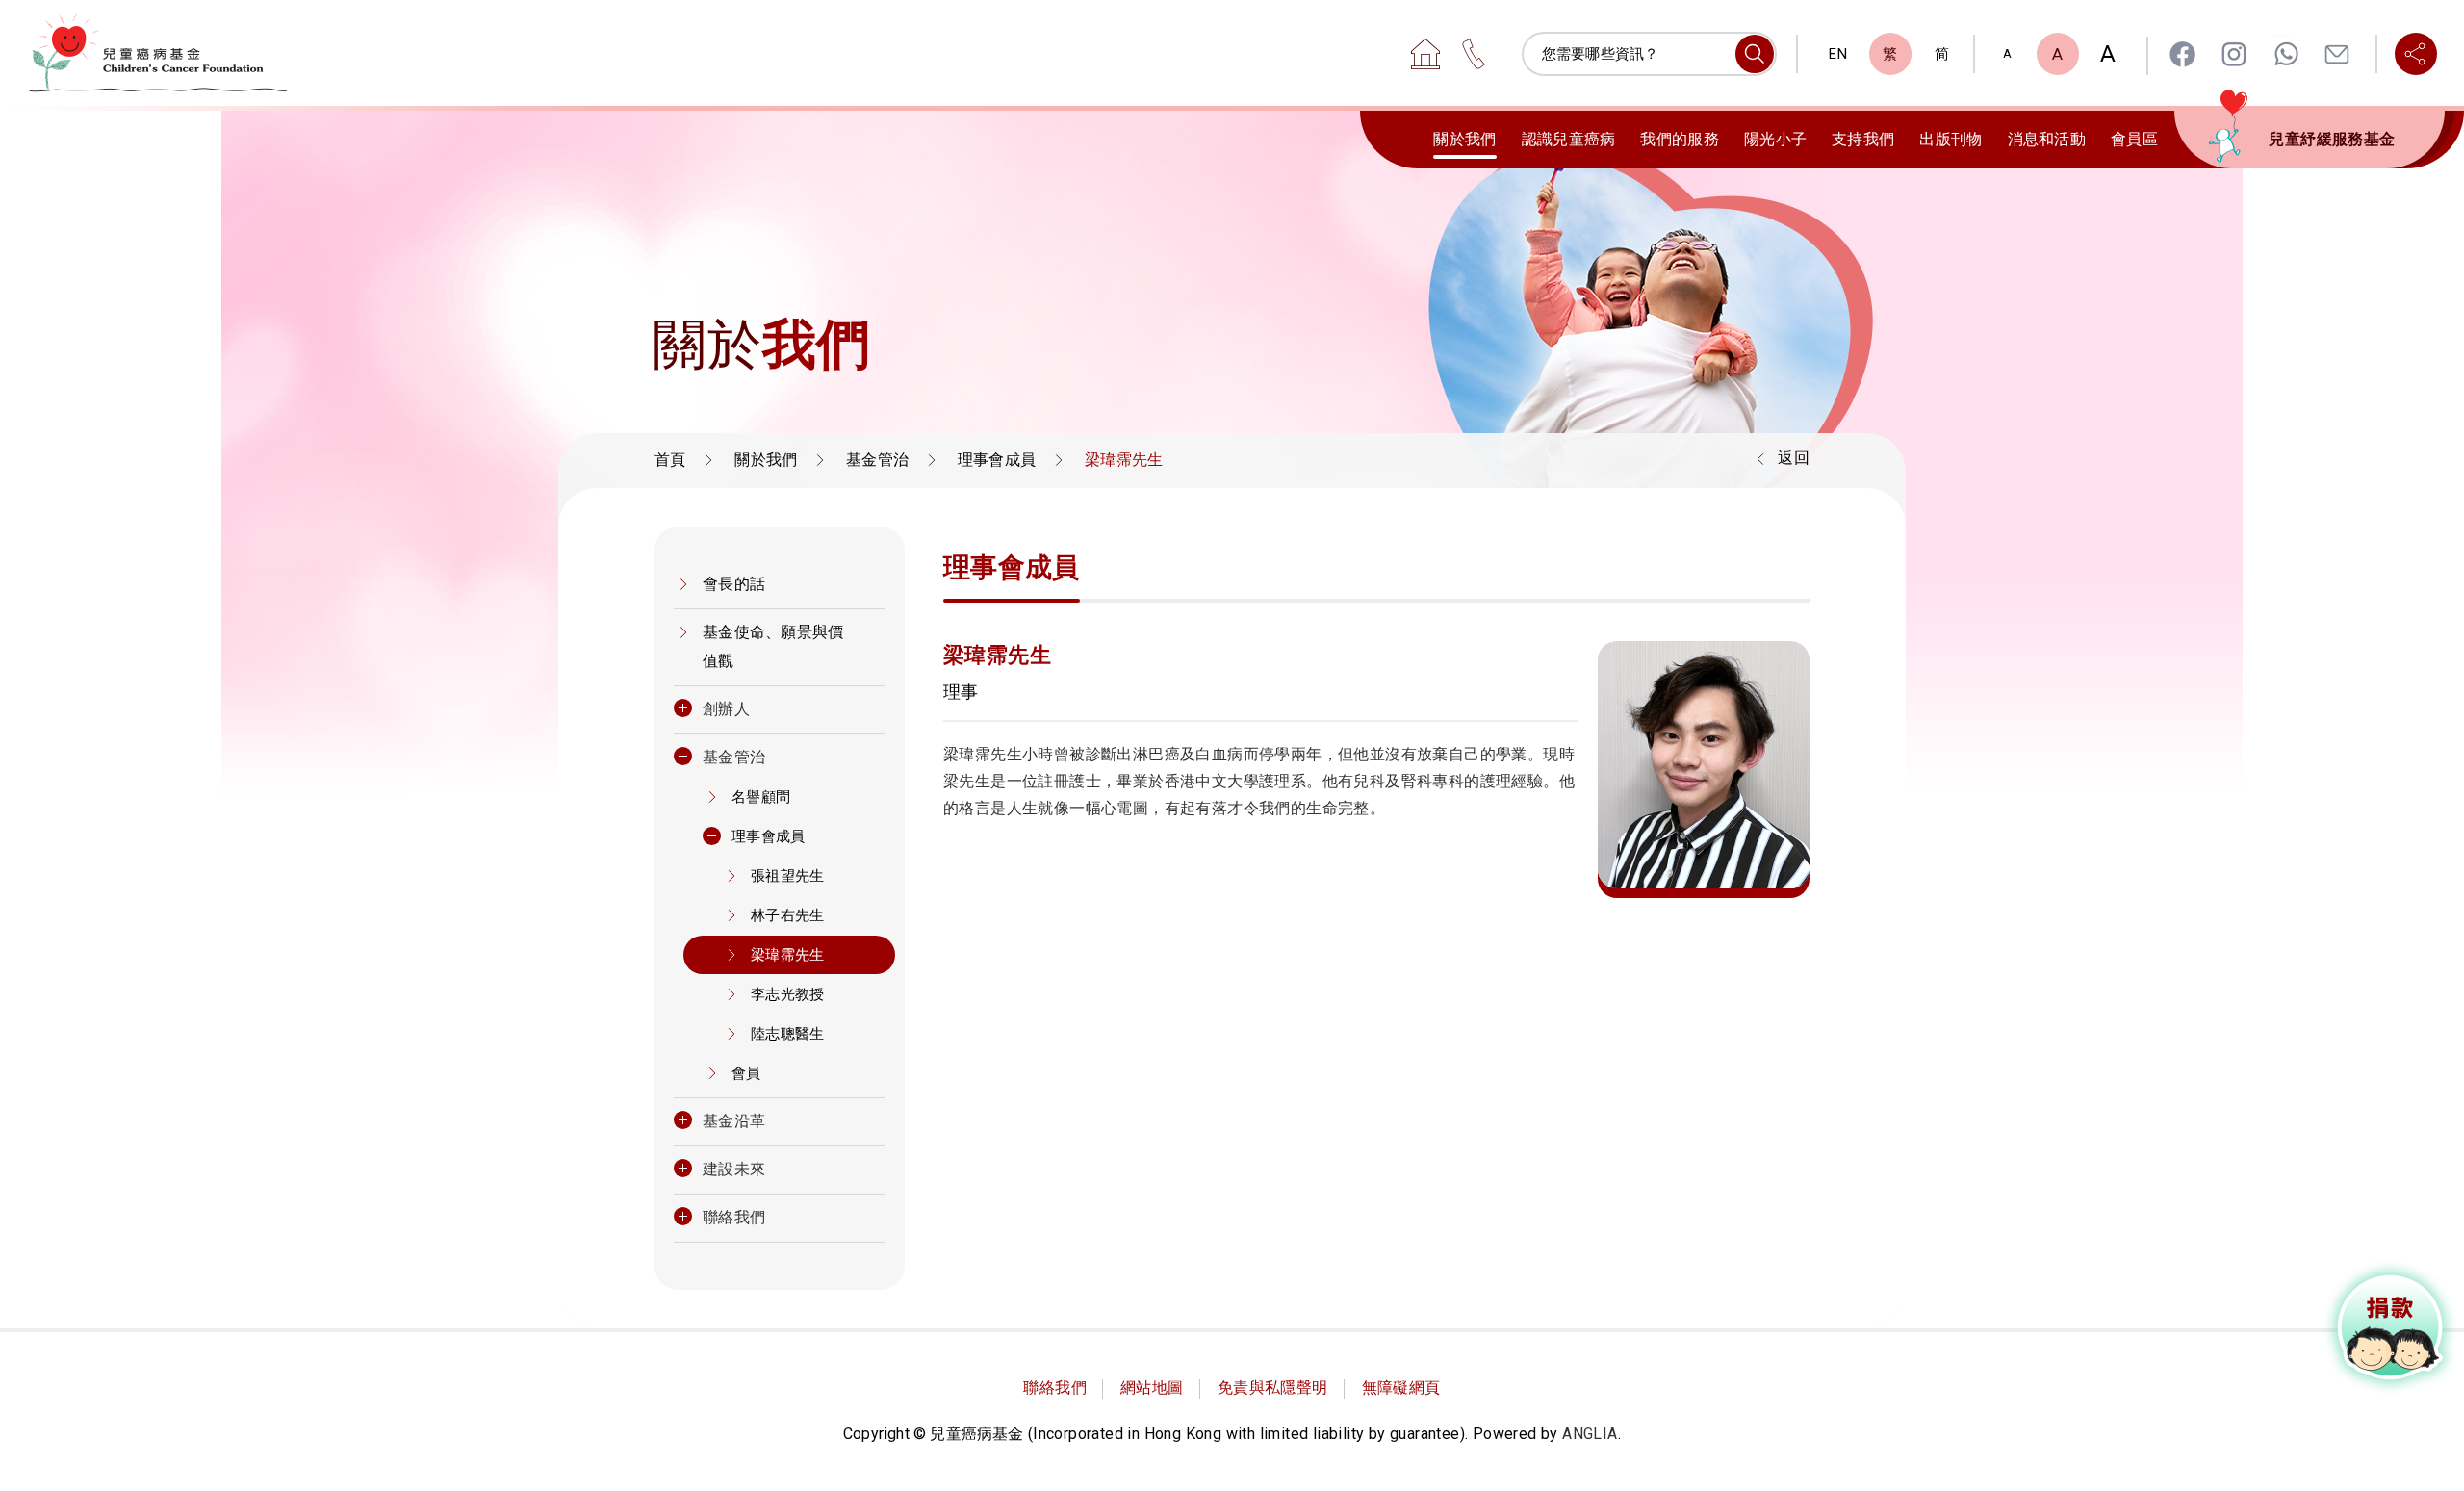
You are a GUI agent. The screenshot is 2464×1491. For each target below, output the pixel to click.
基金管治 (877, 460)
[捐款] (2391, 1327)
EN (1838, 54)
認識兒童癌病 (1569, 139)
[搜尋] (1755, 54)
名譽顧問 (761, 797)
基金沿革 (734, 1121)
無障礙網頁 (1401, 1388)
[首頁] (1425, 54)
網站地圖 (1152, 1388)
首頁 (670, 460)
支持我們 (1863, 139)
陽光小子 (1775, 139)
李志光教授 (788, 994)
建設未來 (734, 1169)
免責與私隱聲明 (1273, 1388)
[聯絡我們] (1474, 54)
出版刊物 (1951, 139)
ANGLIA (1590, 1434)
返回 (1794, 458)
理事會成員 (997, 460)
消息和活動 (2047, 139)
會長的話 (734, 584)
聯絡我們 (734, 1217)
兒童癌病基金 (158, 53)
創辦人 (726, 709)
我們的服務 (1680, 139)
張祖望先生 (788, 876)
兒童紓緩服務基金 (2332, 139)
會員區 (2134, 139)
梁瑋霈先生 (788, 955)
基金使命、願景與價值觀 (773, 646)
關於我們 (1464, 139)
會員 (746, 1073)
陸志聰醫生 (788, 1034)
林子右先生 (788, 915)
